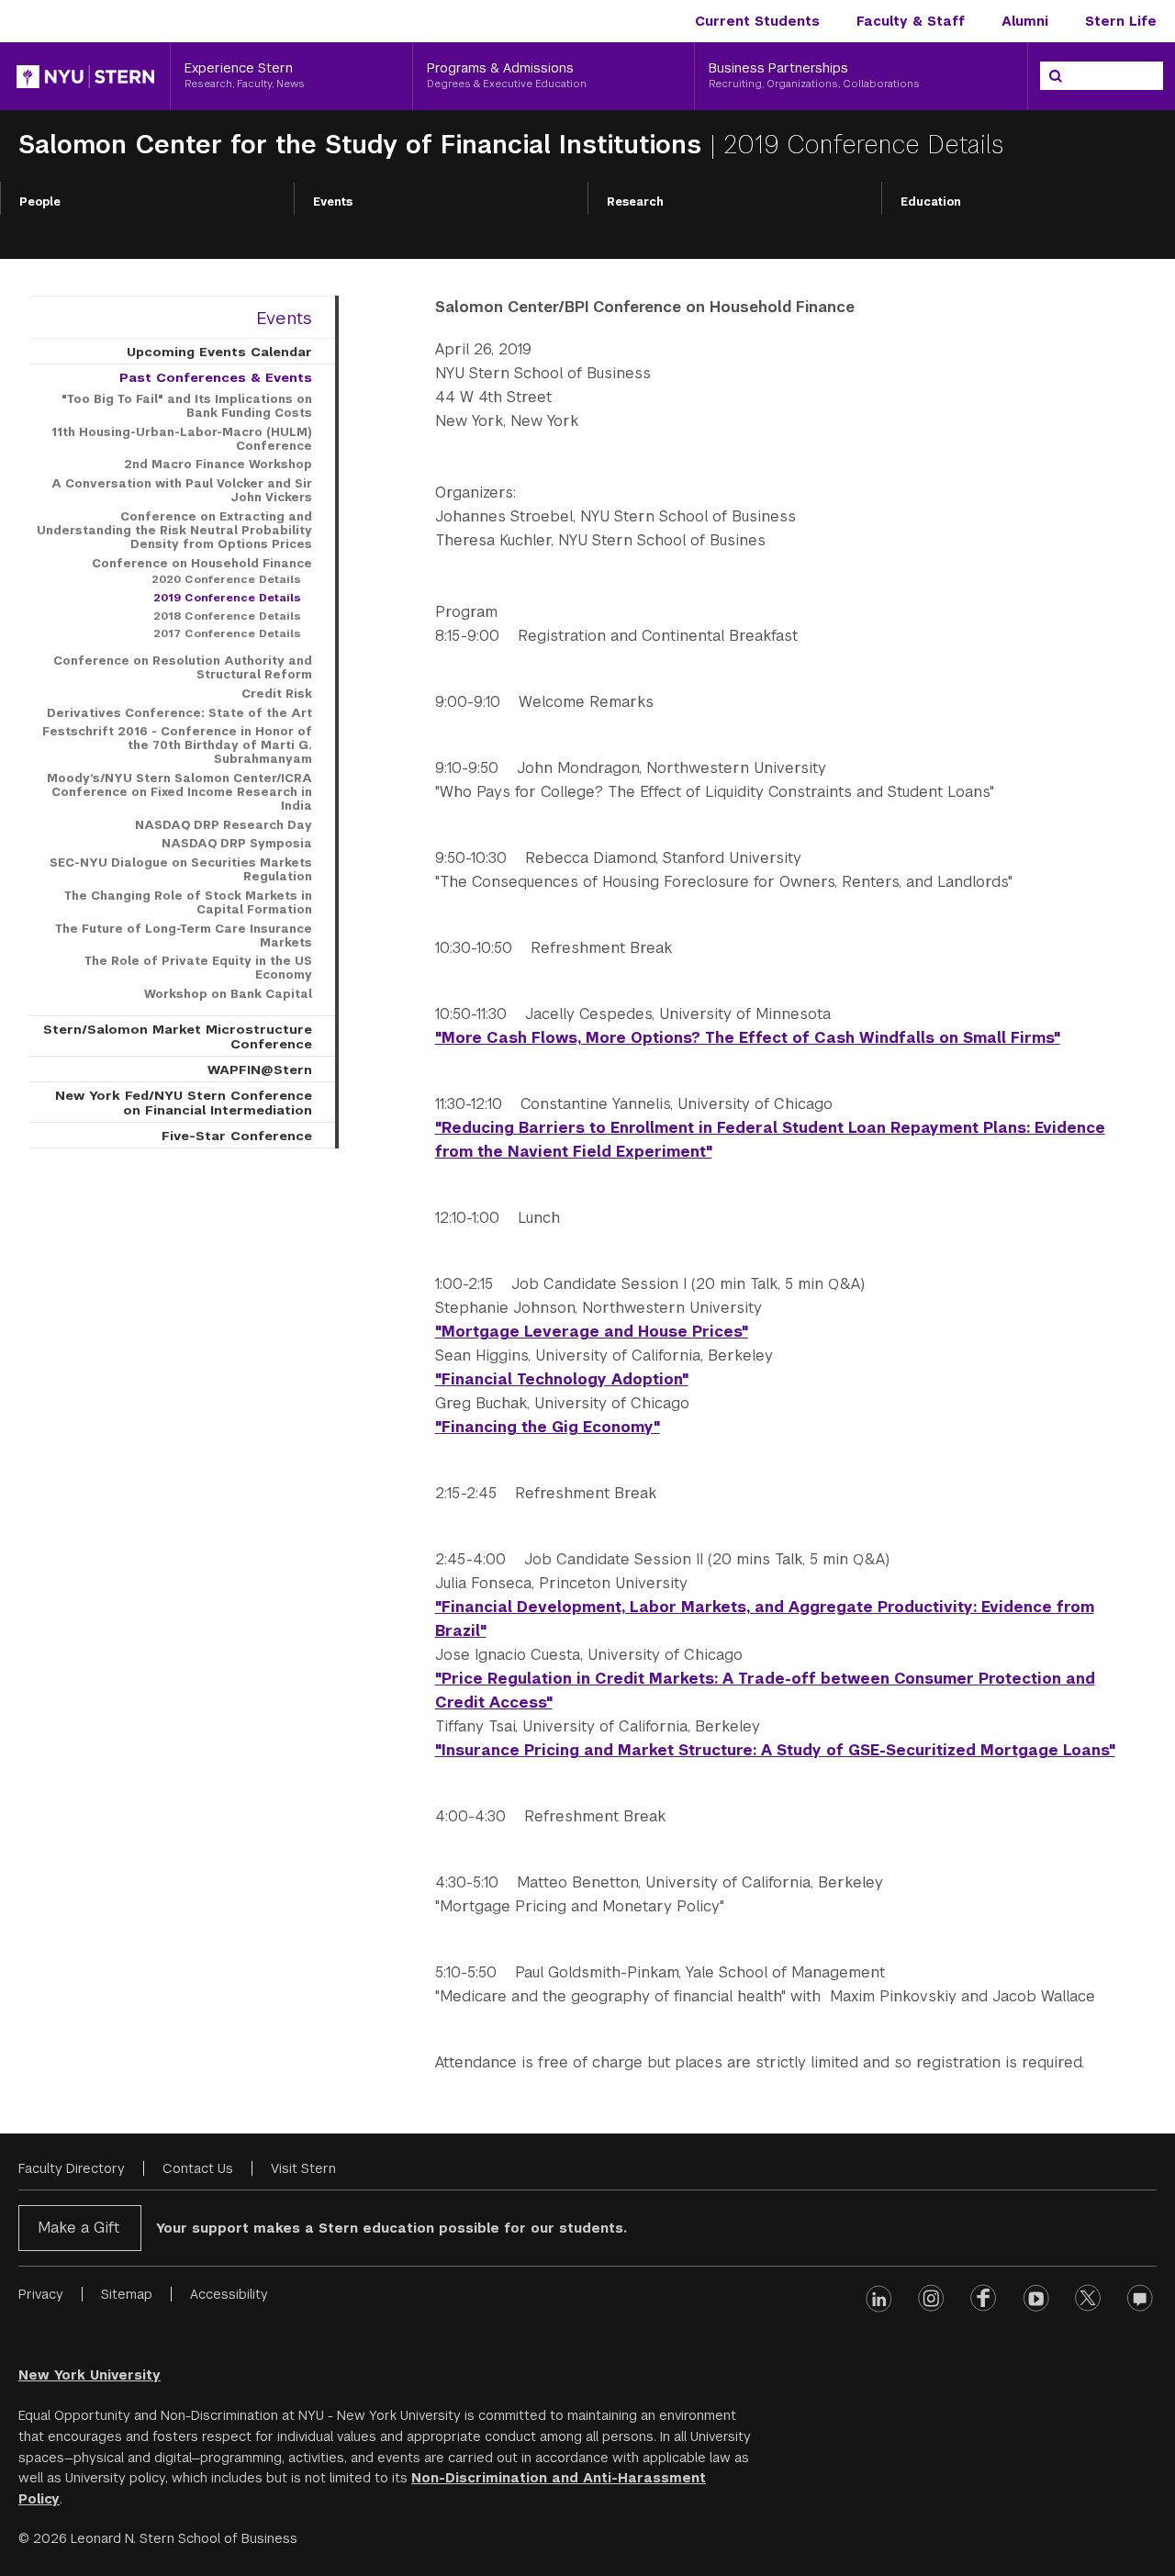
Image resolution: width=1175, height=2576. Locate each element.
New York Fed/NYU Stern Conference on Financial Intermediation (184, 1103)
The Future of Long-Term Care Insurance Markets (184, 936)
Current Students (757, 21)
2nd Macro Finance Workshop (218, 465)
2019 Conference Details (227, 598)
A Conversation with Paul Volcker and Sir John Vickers (182, 491)
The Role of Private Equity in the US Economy (198, 968)
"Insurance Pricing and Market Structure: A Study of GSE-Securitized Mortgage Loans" (775, 1750)
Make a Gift (78, 2228)
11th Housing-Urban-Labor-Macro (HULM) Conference (182, 439)
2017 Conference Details (227, 633)
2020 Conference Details (226, 579)
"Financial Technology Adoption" (562, 1379)
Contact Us (198, 2168)
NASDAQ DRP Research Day (224, 825)
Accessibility (229, 2294)
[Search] (1056, 76)
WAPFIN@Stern (260, 1070)
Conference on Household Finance (202, 564)
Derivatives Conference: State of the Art (179, 713)
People (40, 202)
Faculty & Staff (911, 21)
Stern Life (1121, 21)
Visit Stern (303, 2168)
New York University (90, 2375)
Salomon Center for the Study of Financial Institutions (364, 145)
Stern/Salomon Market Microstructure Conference (178, 1036)
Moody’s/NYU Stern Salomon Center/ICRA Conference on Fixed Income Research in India (179, 792)
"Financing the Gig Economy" (548, 1427)
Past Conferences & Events (216, 377)
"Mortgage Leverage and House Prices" (592, 1332)
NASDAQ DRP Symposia (237, 844)
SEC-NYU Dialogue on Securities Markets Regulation (181, 870)
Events (333, 202)
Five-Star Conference (237, 1136)
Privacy (41, 2294)
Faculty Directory (72, 2168)
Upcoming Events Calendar (219, 352)
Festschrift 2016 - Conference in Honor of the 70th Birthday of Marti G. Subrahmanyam (177, 745)
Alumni (1025, 21)
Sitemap (127, 2294)
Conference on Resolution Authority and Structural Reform (183, 668)
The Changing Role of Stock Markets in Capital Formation (188, 903)
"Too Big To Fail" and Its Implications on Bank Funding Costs (187, 406)
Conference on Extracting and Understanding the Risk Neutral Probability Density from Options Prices (174, 531)
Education (931, 202)
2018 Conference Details (227, 616)
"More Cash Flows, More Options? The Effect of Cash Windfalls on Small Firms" (748, 1038)
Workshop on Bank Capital (228, 994)
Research (635, 202)
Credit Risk (277, 694)
